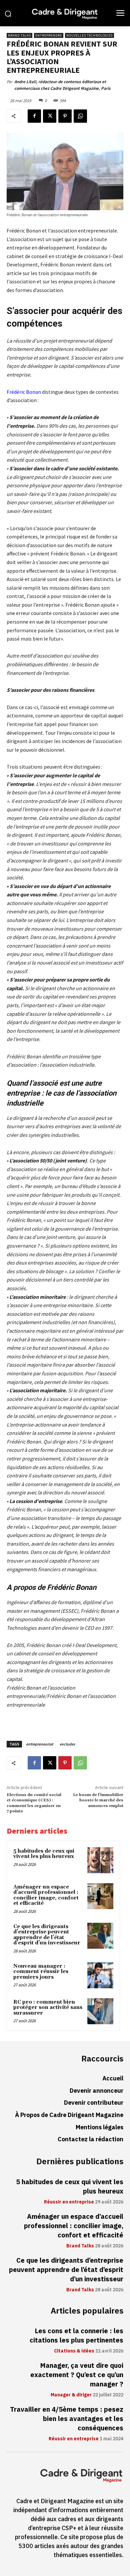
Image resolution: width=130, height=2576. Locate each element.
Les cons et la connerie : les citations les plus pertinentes (76, 2336)
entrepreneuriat (39, 1744)
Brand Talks (19, 35)
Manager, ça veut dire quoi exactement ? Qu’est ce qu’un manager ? (77, 2375)
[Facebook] (34, 116)
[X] (50, 116)
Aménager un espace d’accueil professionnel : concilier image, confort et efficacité (46, 1895)
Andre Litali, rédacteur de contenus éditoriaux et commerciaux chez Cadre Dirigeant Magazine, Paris (62, 85)
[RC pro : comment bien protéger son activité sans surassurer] (100, 2011)
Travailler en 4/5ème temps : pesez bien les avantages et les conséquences (67, 2419)
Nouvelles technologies (89, 35)
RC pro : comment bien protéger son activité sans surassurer (48, 2008)
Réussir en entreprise (69, 2202)
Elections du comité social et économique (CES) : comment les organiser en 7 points (34, 1803)
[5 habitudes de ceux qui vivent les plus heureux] (100, 1860)
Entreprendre (49, 35)
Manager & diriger (71, 2395)
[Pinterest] (65, 116)
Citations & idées (74, 2351)
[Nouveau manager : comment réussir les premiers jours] (100, 1975)
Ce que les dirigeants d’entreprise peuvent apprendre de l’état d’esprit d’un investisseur (47, 1935)
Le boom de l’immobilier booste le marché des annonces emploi (98, 1800)
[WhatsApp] (80, 116)
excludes (67, 1744)
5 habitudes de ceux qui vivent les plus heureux (44, 1854)
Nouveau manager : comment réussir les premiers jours (41, 1972)
